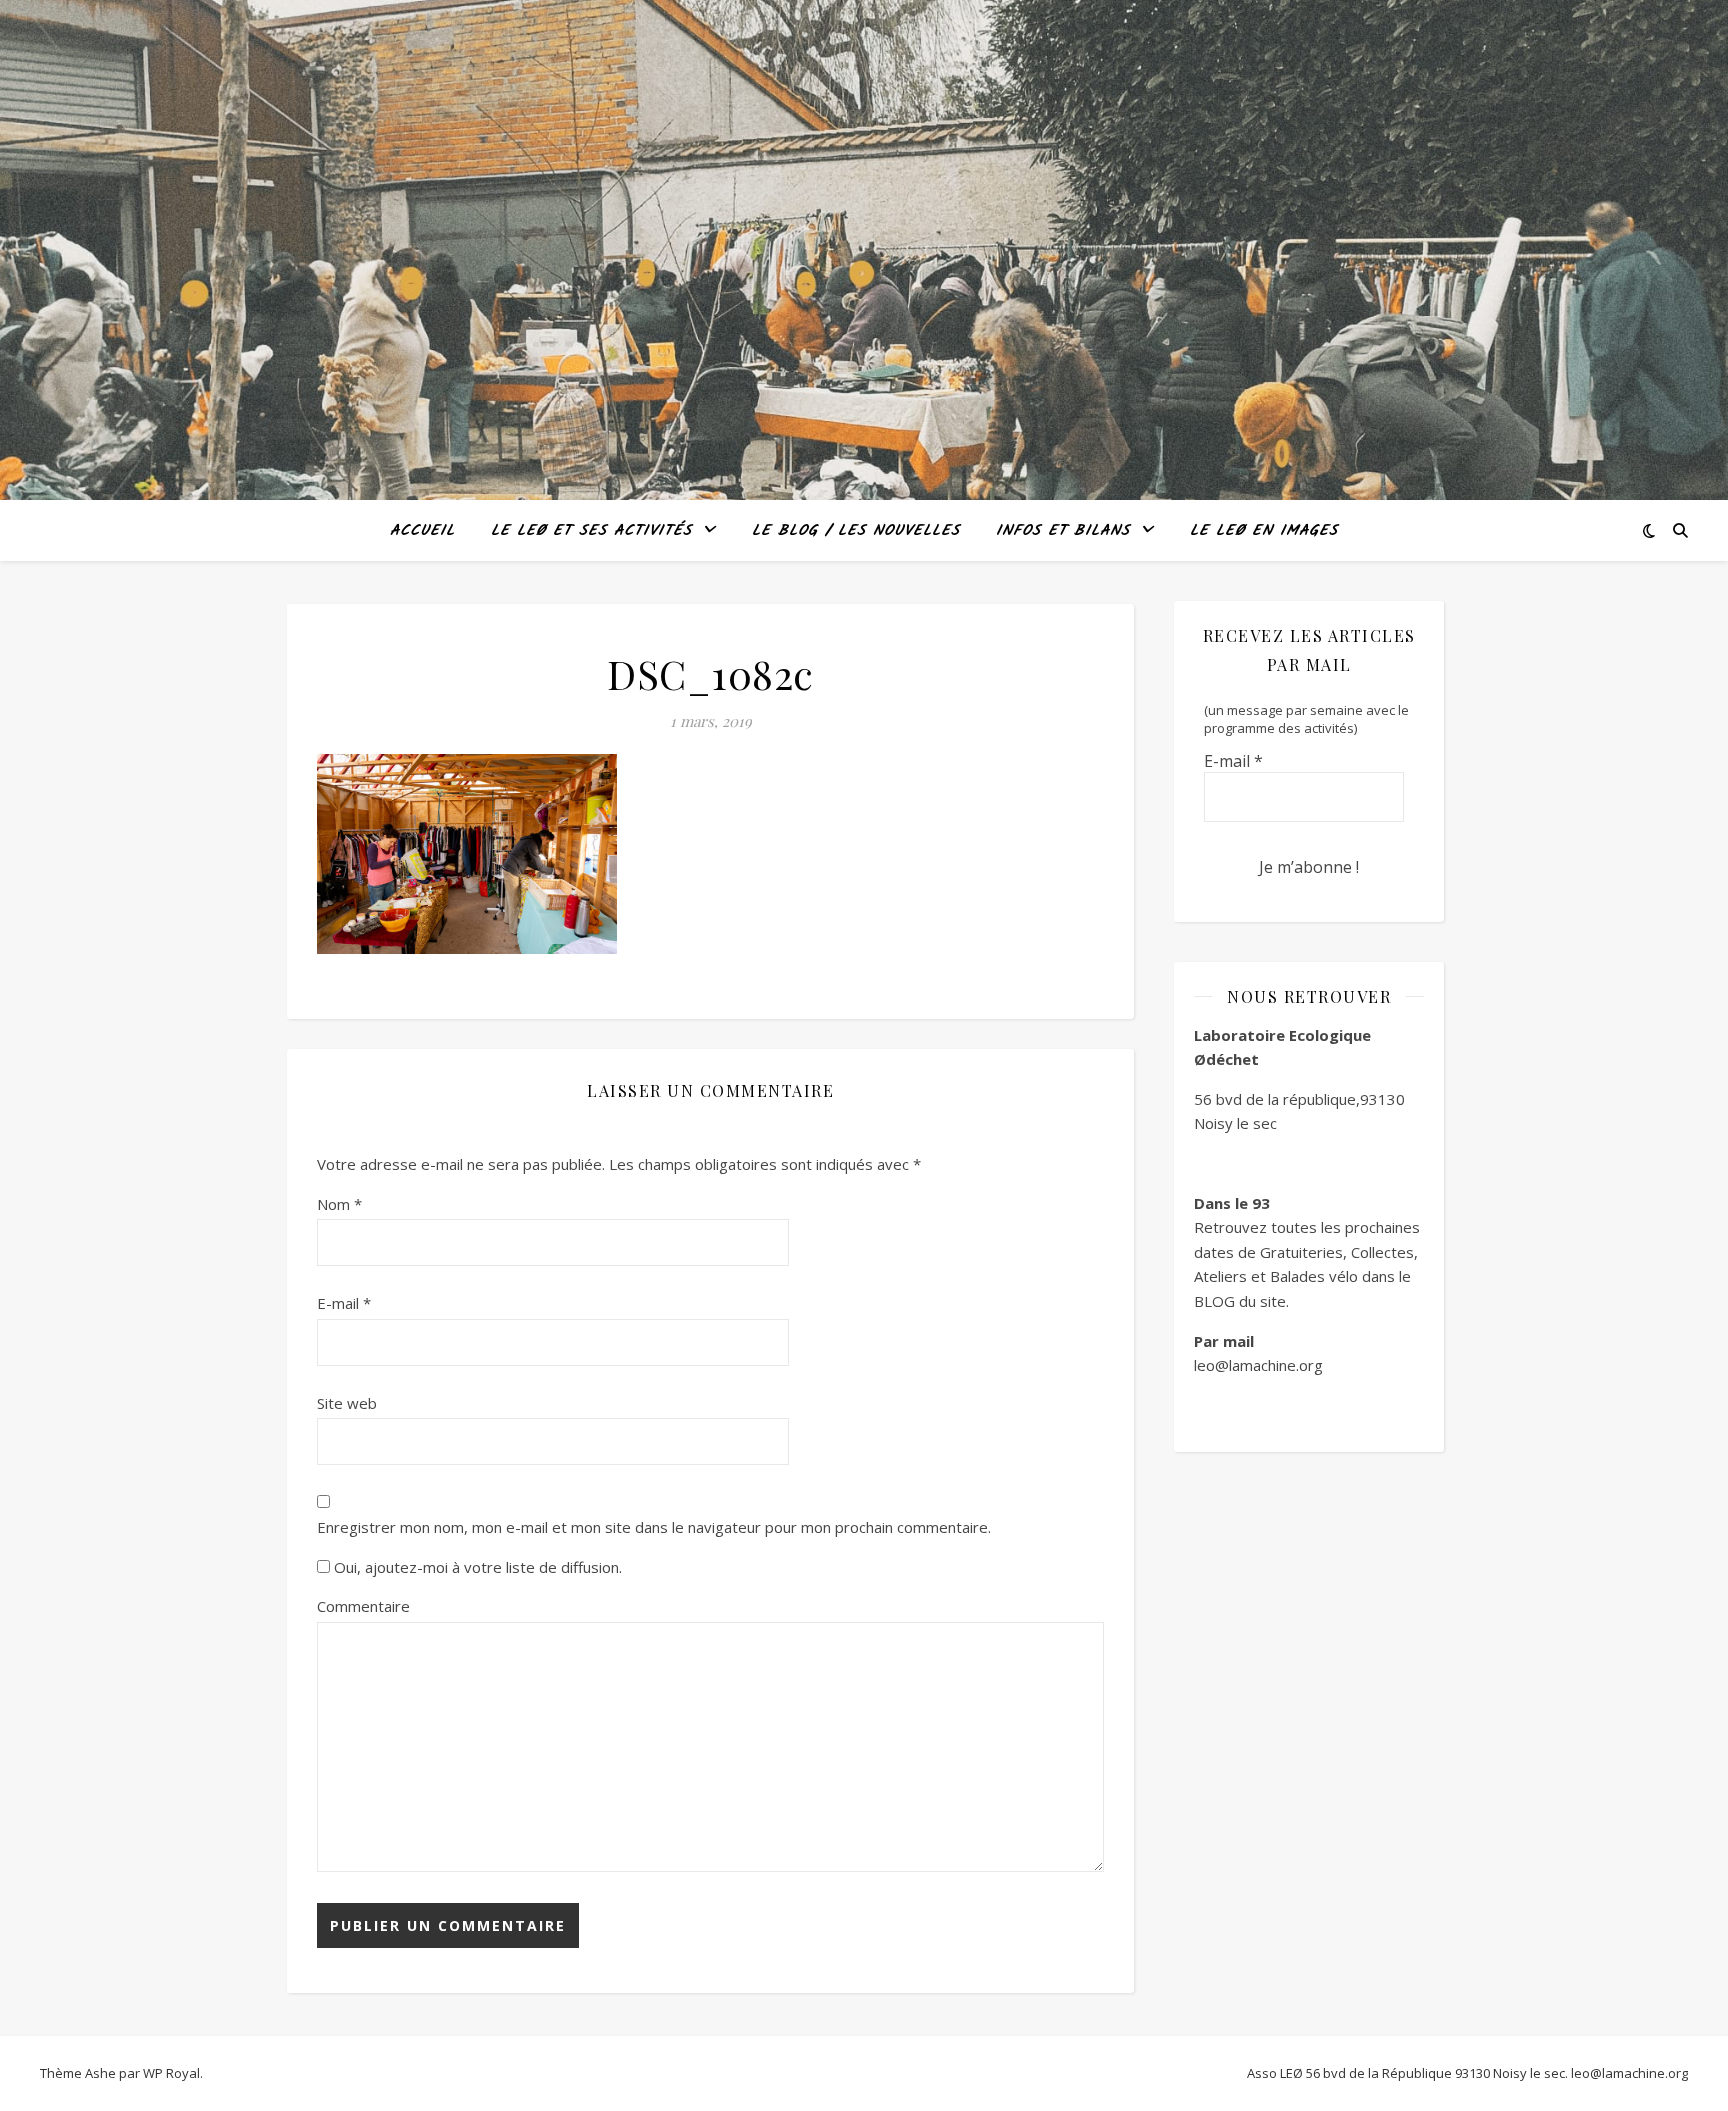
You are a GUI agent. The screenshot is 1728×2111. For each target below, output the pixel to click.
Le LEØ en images (1264, 531)
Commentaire (363, 1606)
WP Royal (171, 2073)
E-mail (344, 1303)
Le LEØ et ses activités (591, 531)
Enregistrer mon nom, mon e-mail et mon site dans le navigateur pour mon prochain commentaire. (654, 1527)
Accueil (422, 531)
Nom (339, 1204)
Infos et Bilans (1063, 531)
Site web (347, 1403)
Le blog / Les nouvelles (856, 531)
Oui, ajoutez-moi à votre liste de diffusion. (476, 1567)
